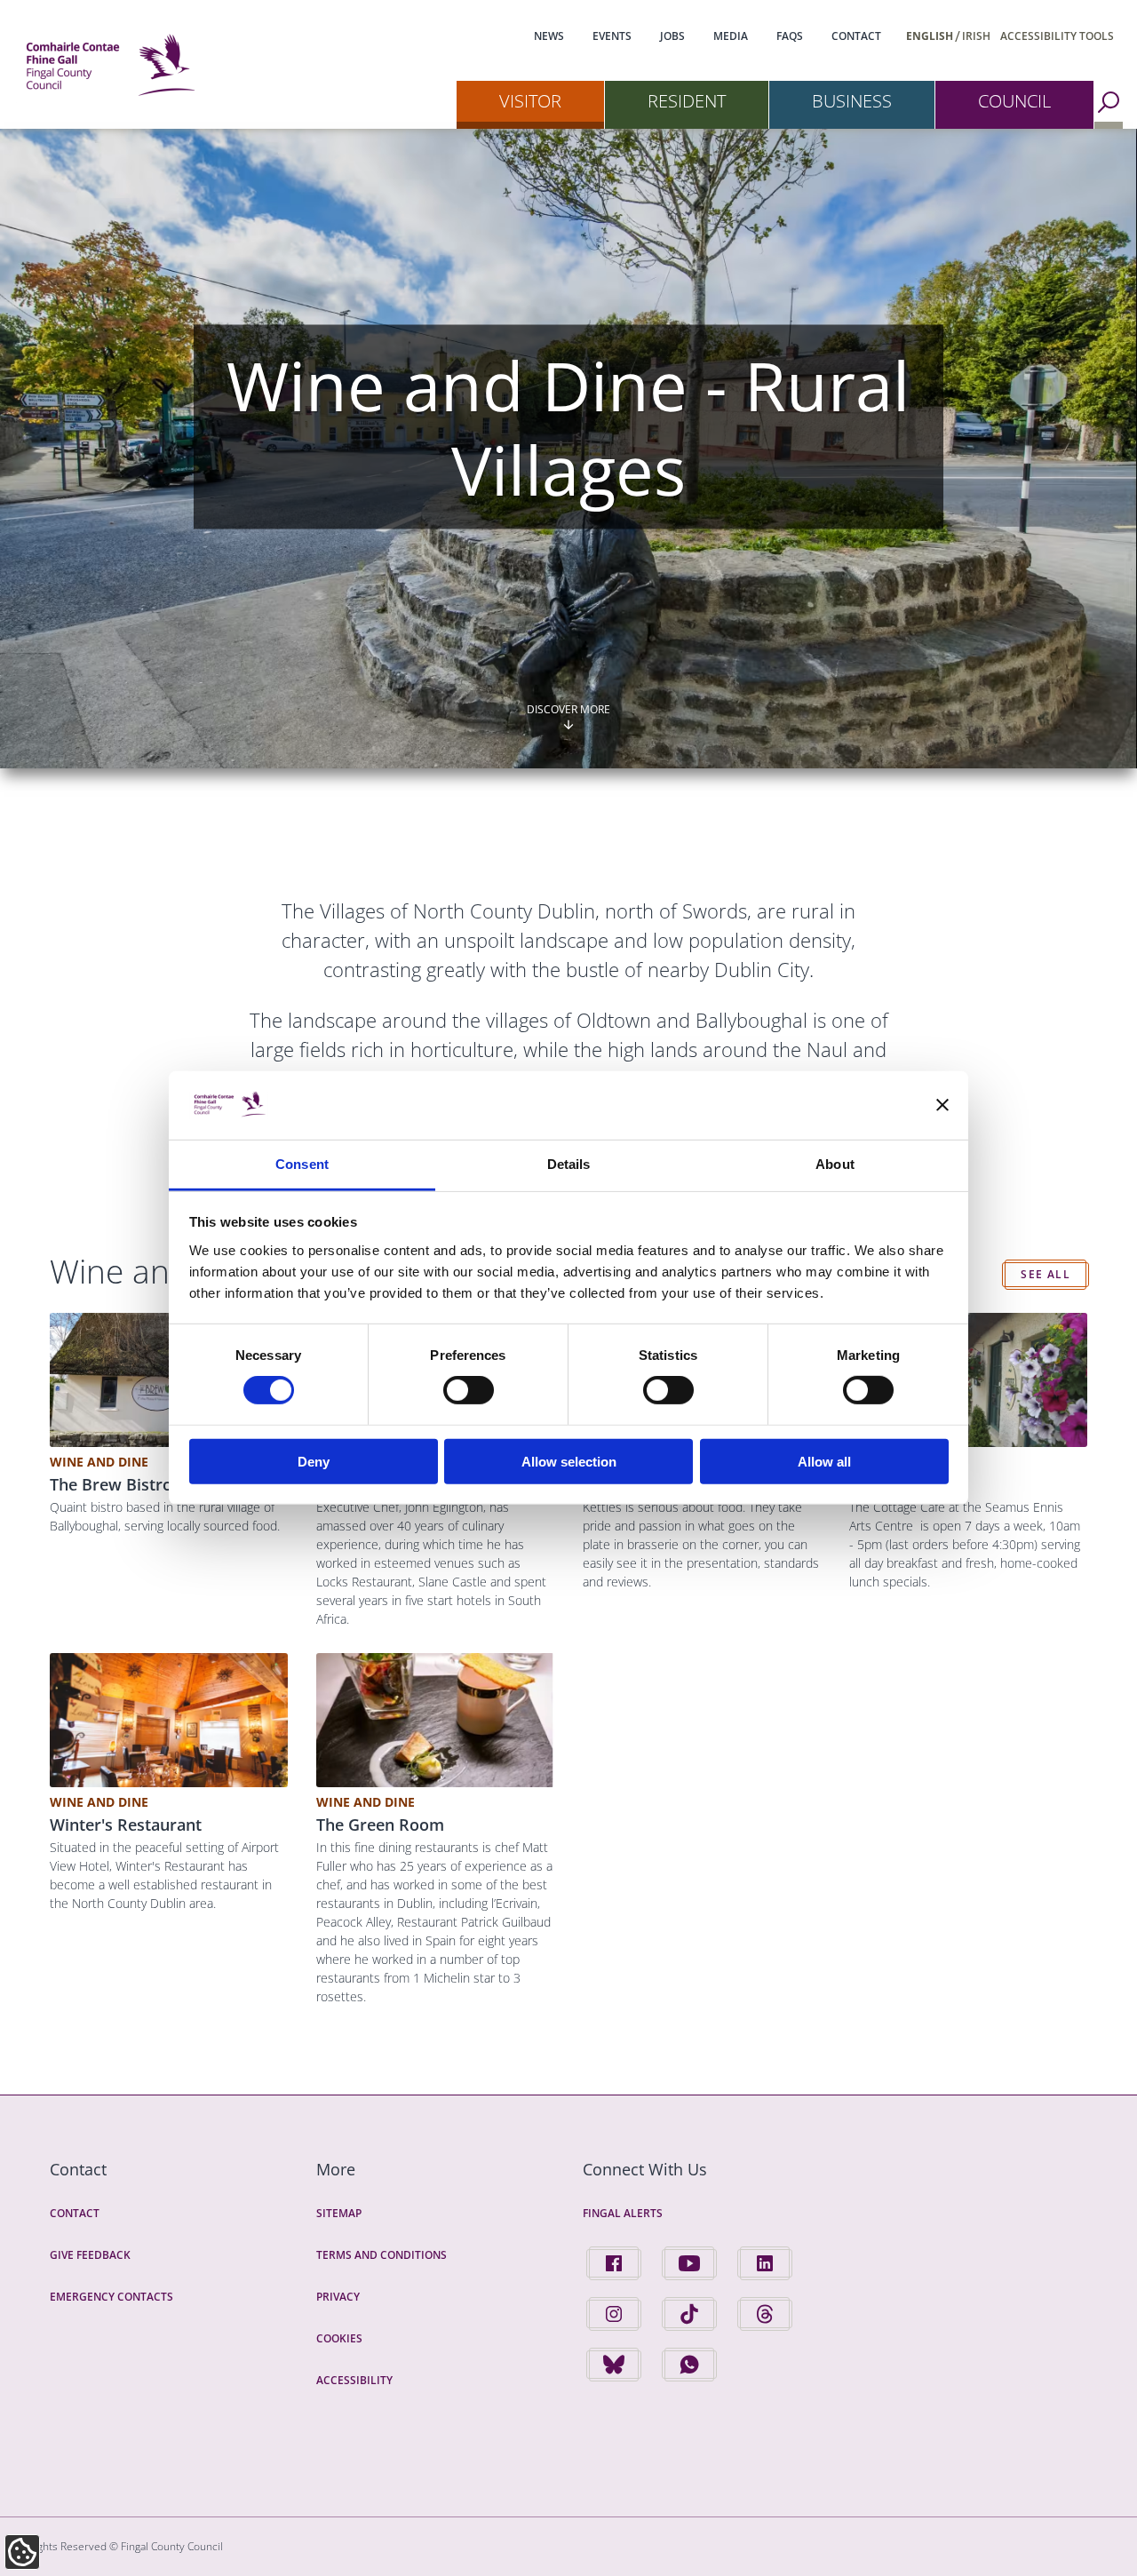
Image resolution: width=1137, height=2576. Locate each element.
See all (1046, 1274)
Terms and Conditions (382, 2255)
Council (1014, 101)
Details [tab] (569, 1164)
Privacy (338, 2297)
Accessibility (354, 2380)
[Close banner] (942, 1105)
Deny (314, 1461)
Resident (687, 101)
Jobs (672, 36)
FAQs (790, 36)
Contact (856, 36)
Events (612, 36)
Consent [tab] (302, 1164)
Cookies (339, 2338)
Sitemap (339, 2213)
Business (852, 101)
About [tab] (835, 1164)
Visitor (530, 101)
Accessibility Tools (1057, 36)
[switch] (469, 1390)
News (549, 36)
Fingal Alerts (623, 2213)
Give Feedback (90, 2255)
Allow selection (569, 1461)
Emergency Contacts (111, 2297)
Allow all (824, 1461)
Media (731, 36)
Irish (976, 36)
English (930, 36)
